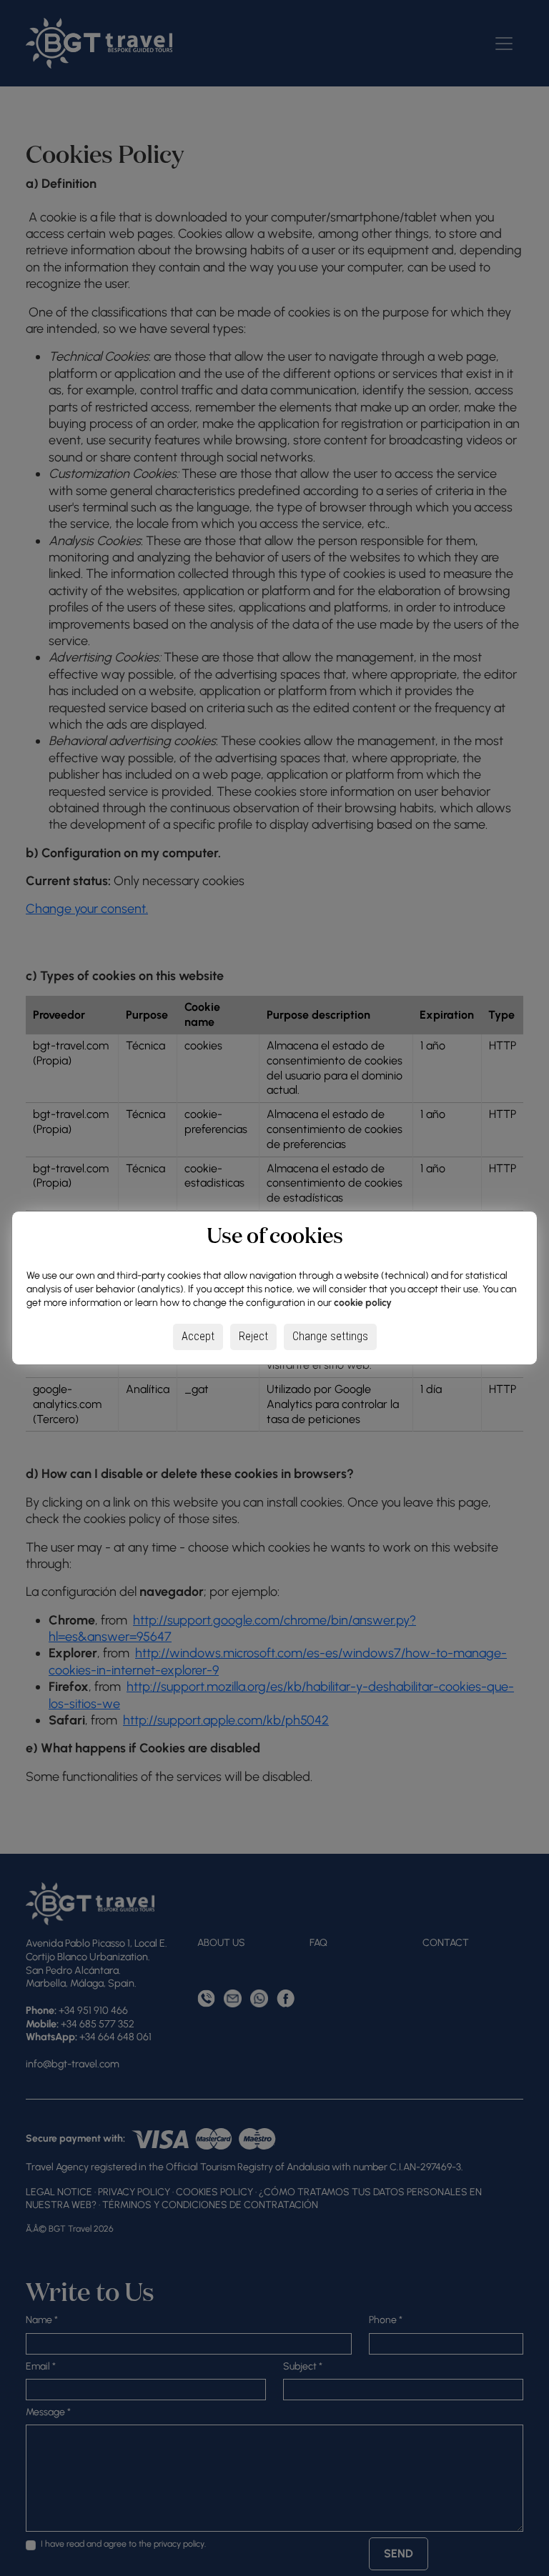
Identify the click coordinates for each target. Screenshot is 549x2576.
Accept (198, 1336)
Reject (253, 1336)
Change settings (330, 1336)
